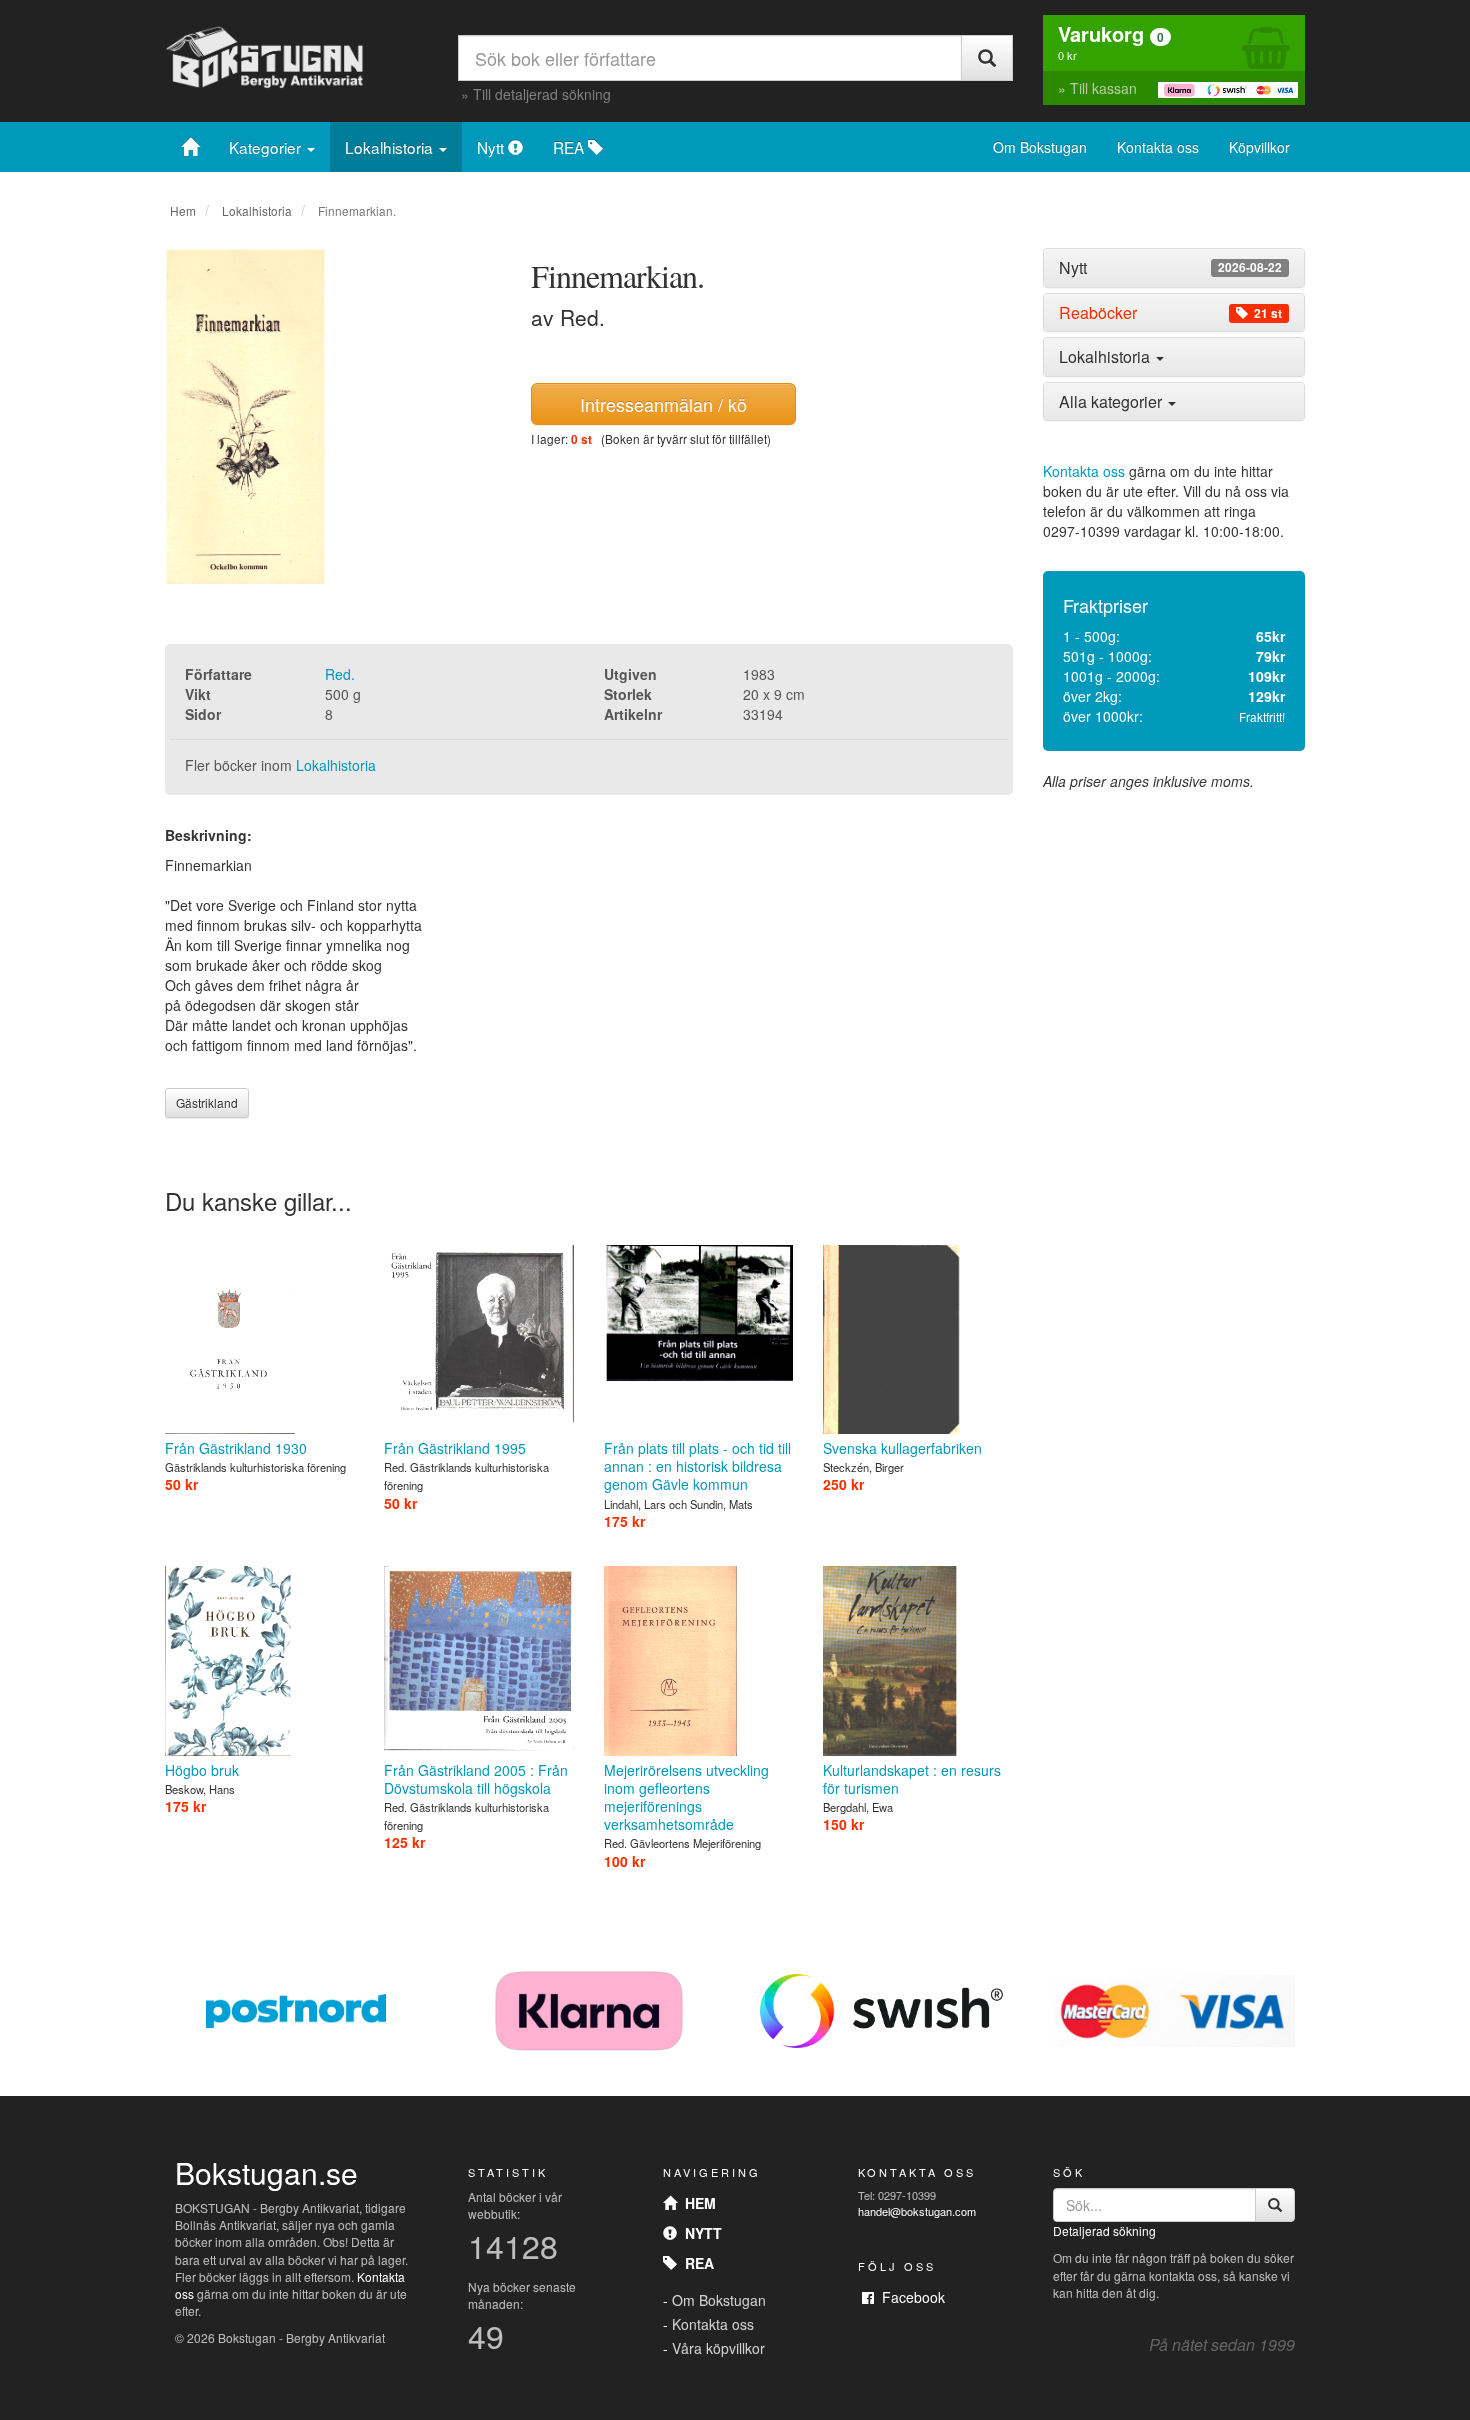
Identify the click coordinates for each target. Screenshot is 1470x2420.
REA (570, 147)
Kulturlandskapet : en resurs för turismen (912, 1779)
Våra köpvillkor (718, 2348)
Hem (183, 210)
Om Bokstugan (1040, 147)
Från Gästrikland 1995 (455, 1448)
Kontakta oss (1158, 147)
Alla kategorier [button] (1112, 401)
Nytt (492, 147)
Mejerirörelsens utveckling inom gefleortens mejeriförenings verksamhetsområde (686, 1797)
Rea (695, 2263)
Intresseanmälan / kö (663, 404)
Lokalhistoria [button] (1106, 356)
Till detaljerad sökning (542, 94)
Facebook (909, 2297)
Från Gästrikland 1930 (236, 1448)
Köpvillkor (1259, 147)
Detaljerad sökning (1104, 2230)
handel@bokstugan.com (917, 2211)
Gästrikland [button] (207, 1102)
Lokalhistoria (391, 147)
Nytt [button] (1170, 268)
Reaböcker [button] (1170, 313)
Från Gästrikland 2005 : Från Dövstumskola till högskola (476, 1779)
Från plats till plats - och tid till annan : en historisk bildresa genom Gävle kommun (697, 1466)
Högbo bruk (202, 1769)
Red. (340, 674)
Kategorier (267, 147)
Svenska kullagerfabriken (902, 1448)
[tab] (1174, 268)
